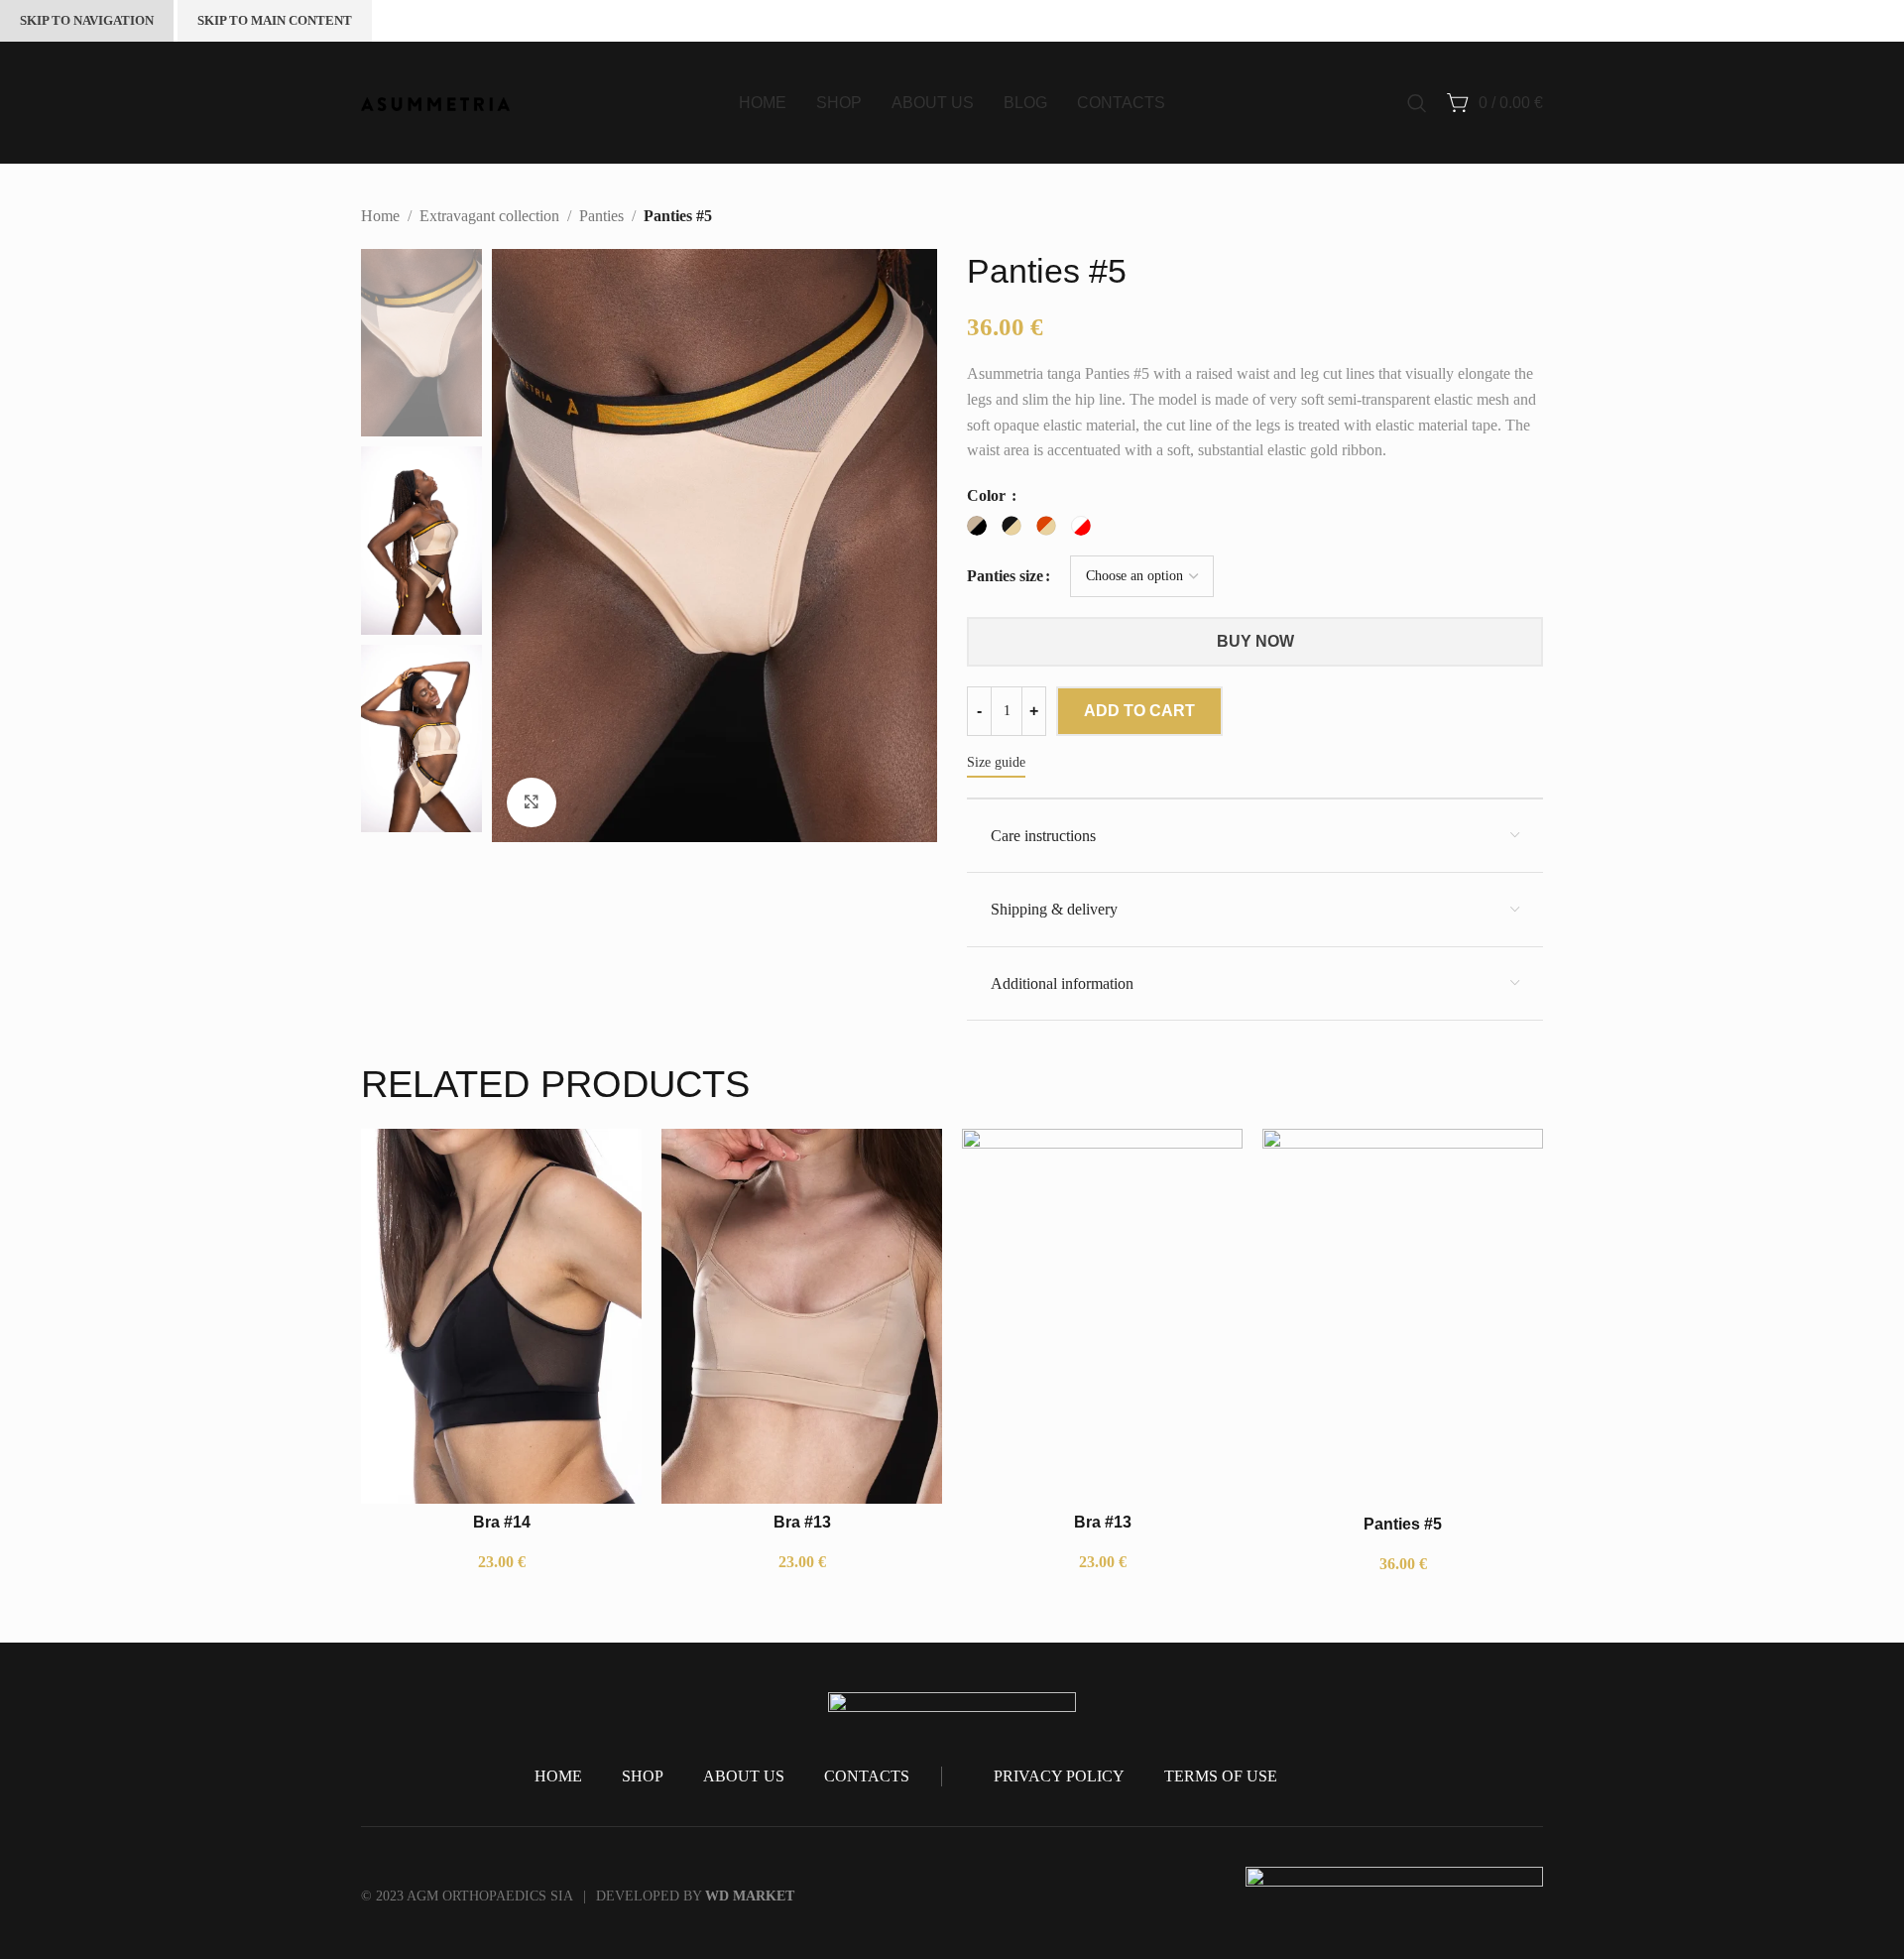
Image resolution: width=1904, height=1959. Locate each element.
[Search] (1417, 103)
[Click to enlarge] (532, 802)
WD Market (750, 1896)
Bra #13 (802, 1522)
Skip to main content (275, 20)
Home (380, 216)
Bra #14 (502, 1522)
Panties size (1005, 576)
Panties (601, 216)
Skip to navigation (87, 20)
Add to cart (1139, 711)
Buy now (1255, 641)
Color (988, 495)
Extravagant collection (489, 216)
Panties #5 (1403, 1524)
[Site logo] (435, 102)
